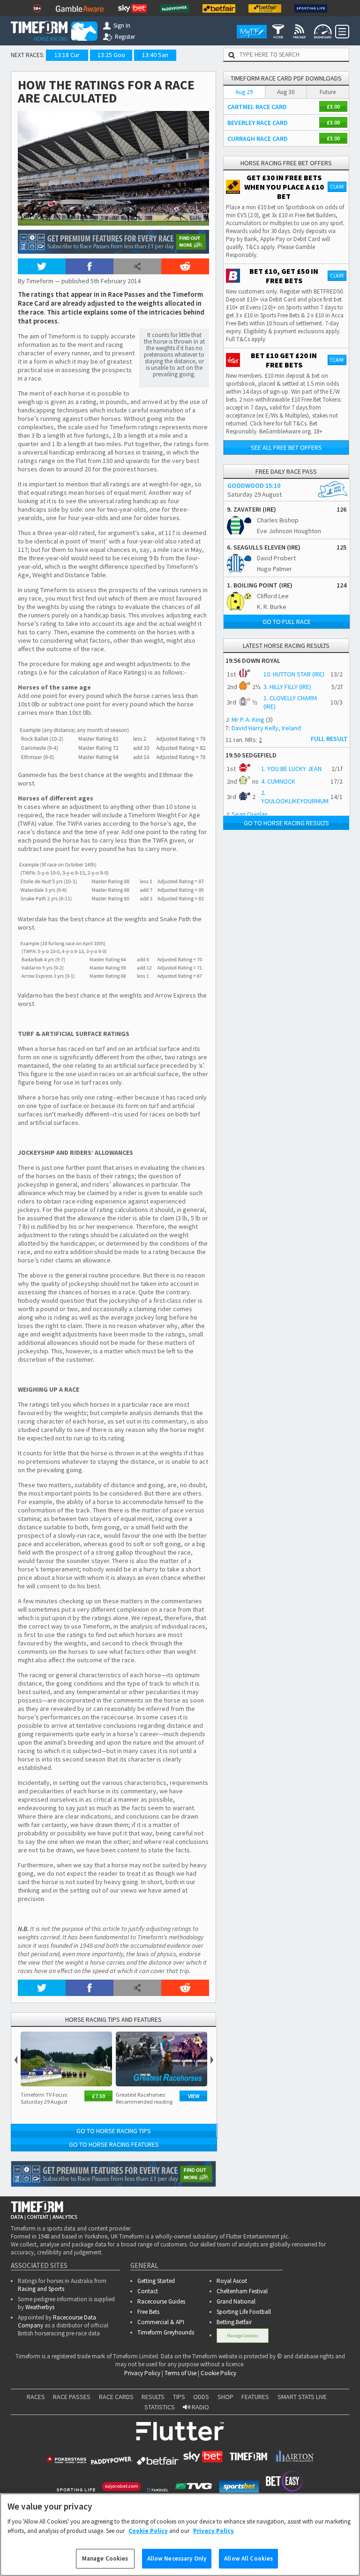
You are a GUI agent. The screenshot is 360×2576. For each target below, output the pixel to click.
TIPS (179, 2397)
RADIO (200, 2407)
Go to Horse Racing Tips (114, 2131)
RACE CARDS (116, 2397)
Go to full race (287, 622)
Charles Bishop (278, 520)
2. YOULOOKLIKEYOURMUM (295, 797)
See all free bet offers (286, 448)
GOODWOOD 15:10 (254, 485)
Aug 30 (286, 92)
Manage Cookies (243, 2336)
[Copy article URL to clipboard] (137, 266)
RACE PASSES (72, 2397)
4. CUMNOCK (278, 781)
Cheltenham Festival (242, 2291)
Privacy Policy (142, 2373)
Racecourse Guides (161, 2301)
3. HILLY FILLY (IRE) (287, 687)
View (194, 2096)
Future (328, 92)
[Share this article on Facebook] (90, 266)
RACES (36, 2397)
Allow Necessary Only (177, 2558)
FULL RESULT (329, 739)
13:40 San (155, 55)
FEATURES (255, 2397)
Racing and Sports (41, 2289)
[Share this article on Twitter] (42, 266)
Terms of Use (180, 2373)
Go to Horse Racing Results (286, 823)
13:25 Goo (111, 55)
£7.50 (98, 2096)
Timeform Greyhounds (166, 2332)
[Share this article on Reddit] (185, 266)
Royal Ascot (232, 2281)
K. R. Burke (272, 607)
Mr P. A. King (248, 719)
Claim (337, 187)
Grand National (236, 2301)
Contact (148, 2291)
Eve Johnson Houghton (289, 531)
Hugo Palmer (274, 569)
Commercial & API (161, 2322)
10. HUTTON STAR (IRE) (294, 674)
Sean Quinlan (250, 814)
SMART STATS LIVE (302, 2397)
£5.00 (333, 106)
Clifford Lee (273, 596)
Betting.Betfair (234, 2322)
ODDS (201, 2397)
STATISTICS (160, 2407)
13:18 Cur (67, 55)
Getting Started (156, 2281)
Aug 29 (244, 92)
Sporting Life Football (244, 2312)
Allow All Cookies (248, 2558)
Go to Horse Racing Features (114, 2144)
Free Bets (148, 2312)
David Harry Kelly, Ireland (266, 728)
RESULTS (153, 2397)
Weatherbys (40, 2307)
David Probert (276, 558)
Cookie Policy (218, 2373)
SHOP (225, 2397)
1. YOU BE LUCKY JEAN (291, 769)
